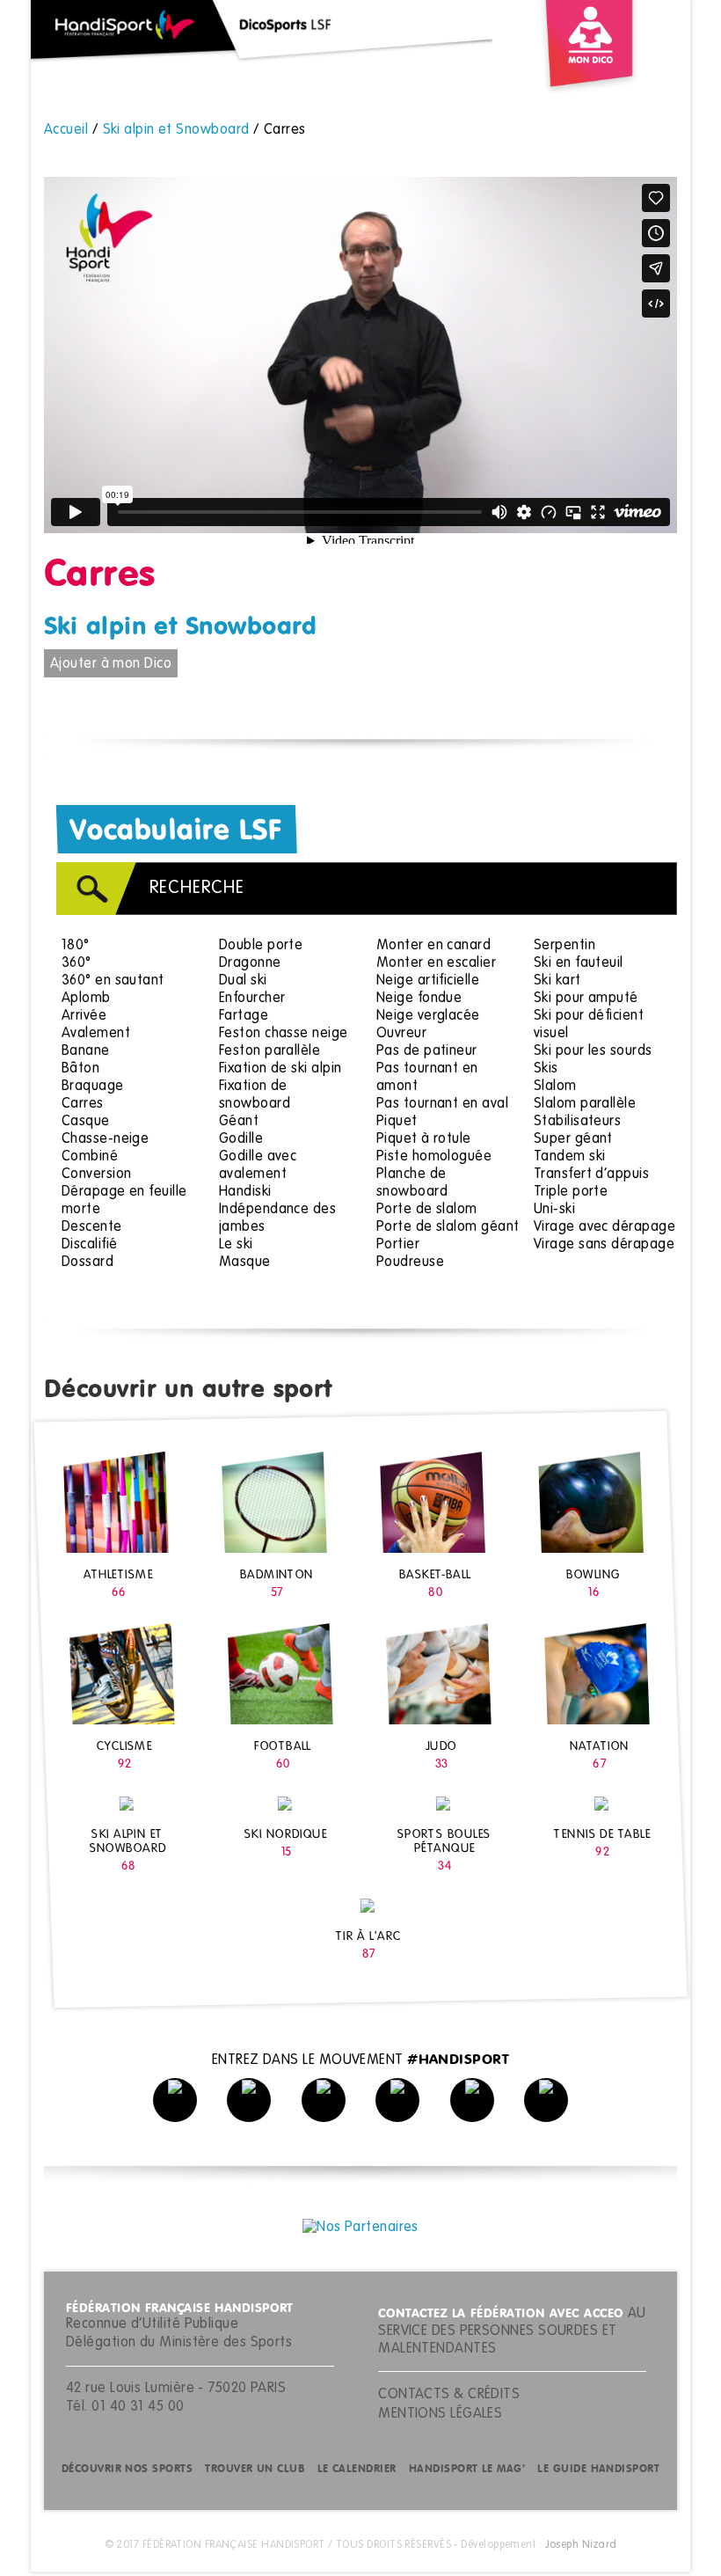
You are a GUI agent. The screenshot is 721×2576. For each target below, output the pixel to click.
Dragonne (250, 963)
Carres (83, 1104)
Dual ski (243, 981)
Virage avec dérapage (604, 1227)
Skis (546, 1069)
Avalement (96, 1034)
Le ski (236, 1245)
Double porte (261, 946)
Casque (86, 1122)
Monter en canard (433, 946)
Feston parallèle (269, 1051)
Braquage (93, 1087)
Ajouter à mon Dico (111, 664)
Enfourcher (252, 999)
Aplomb (86, 999)
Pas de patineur (427, 1051)
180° (76, 946)
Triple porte (571, 1192)
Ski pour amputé (586, 999)
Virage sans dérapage (604, 1245)
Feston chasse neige (284, 1034)
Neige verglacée (428, 1016)
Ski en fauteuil (579, 963)
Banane (86, 1051)
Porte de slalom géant (448, 1227)
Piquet (397, 1122)
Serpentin (564, 946)
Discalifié (90, 1245)
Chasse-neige (105, 1139)
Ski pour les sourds (593, 1051)
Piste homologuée (434, 1157)
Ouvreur (401, 1034)
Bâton (80, 1069)
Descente (92, 1227)
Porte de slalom (427, 1210)
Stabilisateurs (577, 1122)
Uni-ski (554, 1210)
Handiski (245, 1192)
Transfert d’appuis (591, 1175)
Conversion (97, 1175)
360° (76, 963)
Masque (245, 1262)
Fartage (244, 1016)
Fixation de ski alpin (280, 1069)
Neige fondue (419, 999)
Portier (398, 1245)
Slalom (555, 1087)
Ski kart (557, 981)
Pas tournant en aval (442, 1104)
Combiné (90, 1157)
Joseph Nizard (581, 2545)
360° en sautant (113, 981)
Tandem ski (570, 1157)
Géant (239, 1122)
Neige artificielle (428, 981)
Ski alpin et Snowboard (181, 627)
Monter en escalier (436, 963)
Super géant (573, 1139)
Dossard (87, 1262)
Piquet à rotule (424, 1139)
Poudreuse (410, 1262)
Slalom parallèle (585, 1104)
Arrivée (84, 1016)
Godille (241, 1139)
